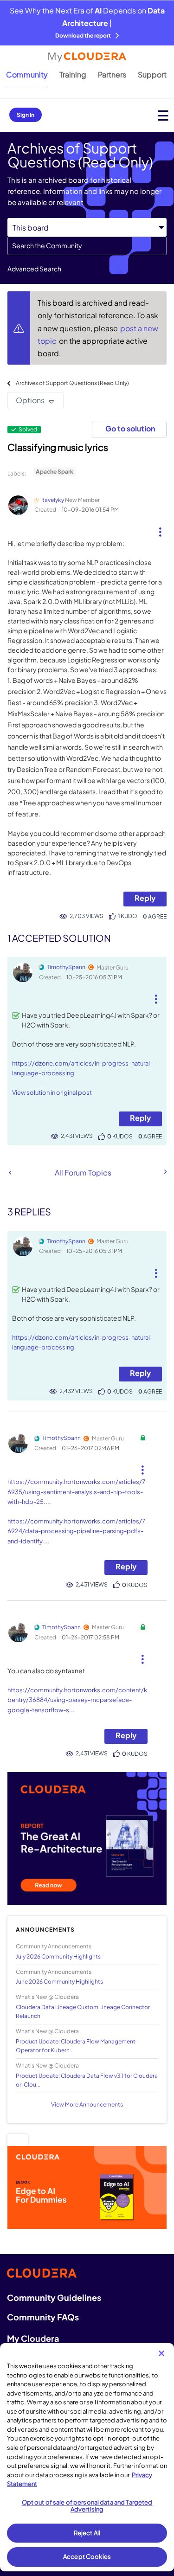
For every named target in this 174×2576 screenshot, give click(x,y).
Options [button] (30, 400)
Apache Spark (55, 472)
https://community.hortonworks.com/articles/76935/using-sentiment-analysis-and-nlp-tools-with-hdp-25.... (76, 1492)
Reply (145, 898)
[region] (87, 2457)
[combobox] (87, 246)
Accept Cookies (87, 2557)
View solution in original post (52, 1092)
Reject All (87, 2533)
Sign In (26, 115)
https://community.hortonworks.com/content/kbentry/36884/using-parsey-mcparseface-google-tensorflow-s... (77, 1700)
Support (152, 74)
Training (73, 74)
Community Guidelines (54, 2297)
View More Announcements (87, 2104)
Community (27, 74)
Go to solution (130, 428)
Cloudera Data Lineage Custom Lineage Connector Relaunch (83, 2011)
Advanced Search (34, 269)
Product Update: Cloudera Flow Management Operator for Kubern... (76, 2046)
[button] (160, 528)
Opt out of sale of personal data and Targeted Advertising (87, 2506)
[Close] (161, 2353)
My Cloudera (33, 2338)
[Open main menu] (163, 115)
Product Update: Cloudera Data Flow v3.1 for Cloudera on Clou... (87, 2080)
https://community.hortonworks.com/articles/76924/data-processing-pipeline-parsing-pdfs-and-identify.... (76, 1531)
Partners (112, 74)
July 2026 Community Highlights (58, 1956)
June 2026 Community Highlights (59, 1982)
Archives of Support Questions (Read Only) (72, 383)
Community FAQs (43, 2317)
